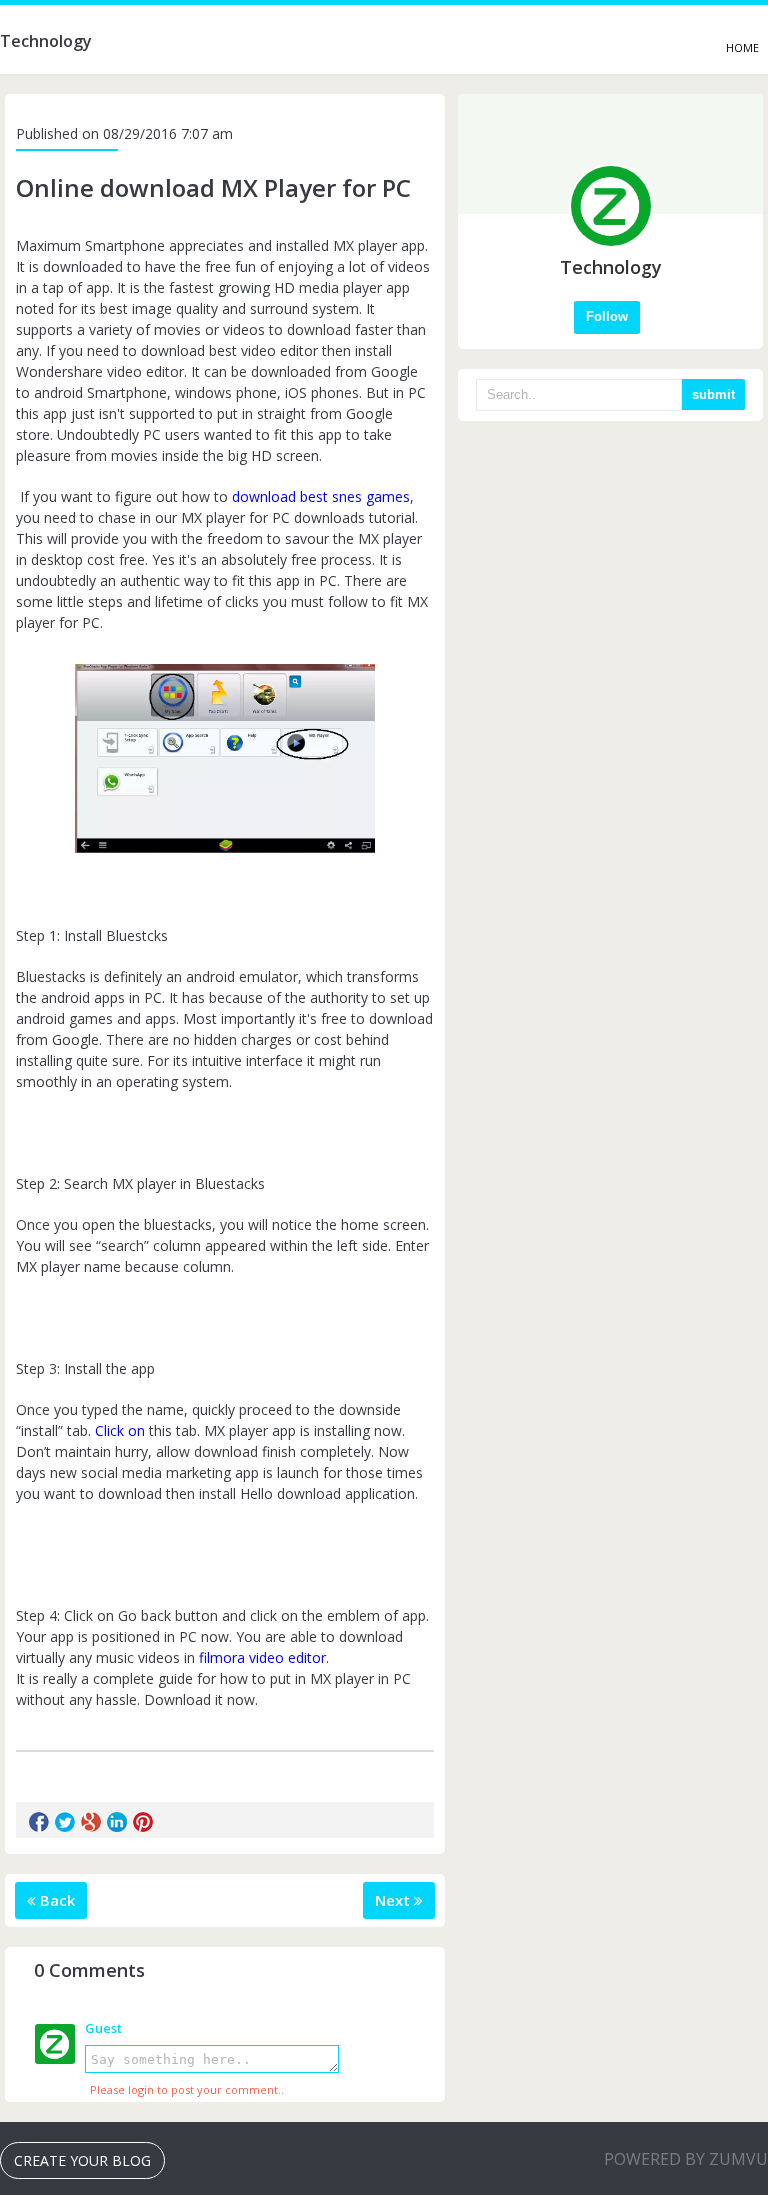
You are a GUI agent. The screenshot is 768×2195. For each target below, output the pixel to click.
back (55, 1900)
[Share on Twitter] (65, 1822)
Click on (120, 1430)
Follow (607, 316)
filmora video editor (262, 1657)
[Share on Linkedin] (117, 1822)
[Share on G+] (91, 1822)
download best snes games (321, 496)
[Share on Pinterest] (143, 1822)
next (394, 1900)
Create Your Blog (82, 2160)
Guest (103, 2028)
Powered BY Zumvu (686, 2159)
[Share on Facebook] (39, 1822)
